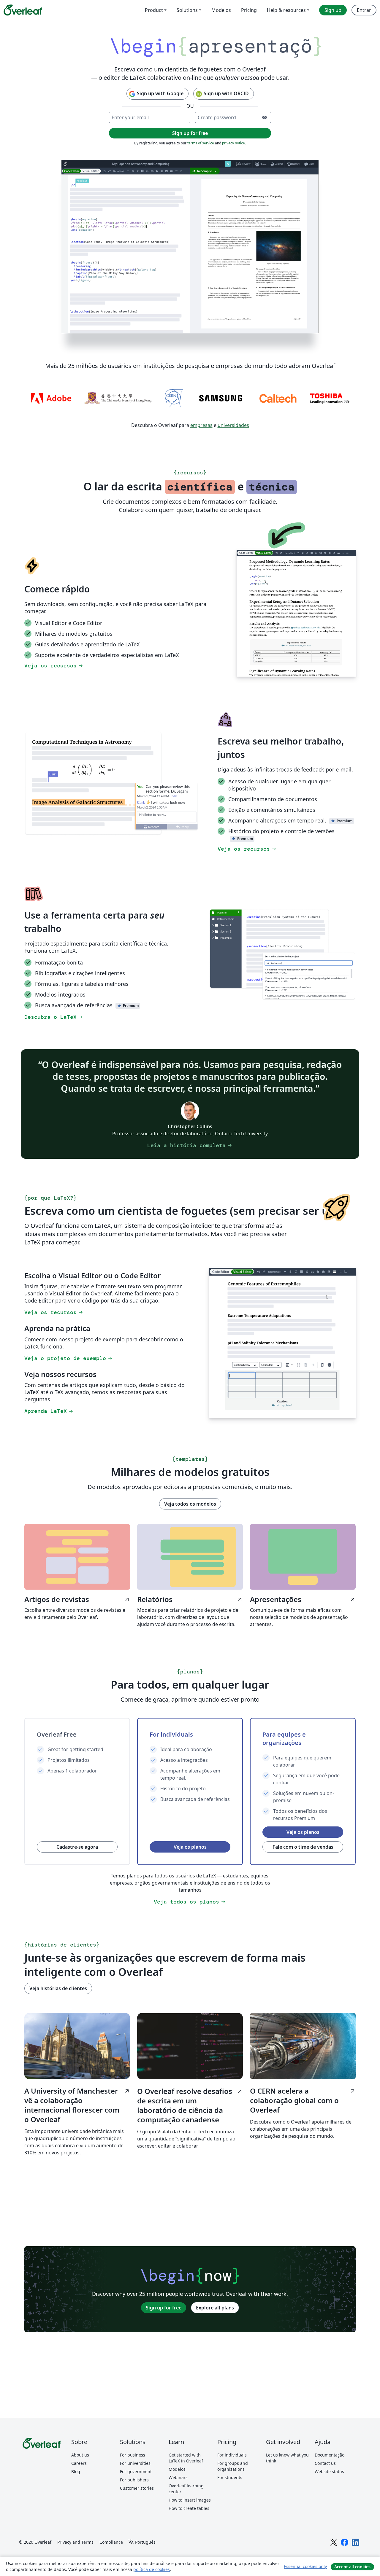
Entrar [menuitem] (364, 10)
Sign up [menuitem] (333, 10)
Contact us (325, 2487)
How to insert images (190, 2524)
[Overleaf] (23, 10)
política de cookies (152, 2569)
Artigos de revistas (77, 1623)
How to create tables (189, 2532)
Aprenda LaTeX (49, 1435)
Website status (329, 2495)
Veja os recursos (54, 689)
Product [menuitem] (154, 10)
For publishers (134, 2504)
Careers (79, 2487)
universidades (233, 449)
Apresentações (303, 1623)
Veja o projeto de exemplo (69, 1382)
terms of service (201, 167)
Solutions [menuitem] (187, 10)
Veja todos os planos (190, 1925)
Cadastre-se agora (77, 1871)
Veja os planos (190, 1871)
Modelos (177, 2493)
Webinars (178, 2501)
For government (136, 2495)
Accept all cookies (352, 2567)
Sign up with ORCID (226, 117)
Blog (76, 2495)
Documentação (330, 2479)
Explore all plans (215, 2331)
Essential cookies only (305, 2566)
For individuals (232, 2479)
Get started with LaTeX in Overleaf (186, 2482)
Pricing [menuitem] (249, 10)
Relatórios (190, 1623)
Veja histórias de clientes (58, 2012)
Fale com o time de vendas (303, 1871)
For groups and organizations (233, 2490)
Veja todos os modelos (190, 1528)
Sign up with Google (160, 117)
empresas (201, 449)
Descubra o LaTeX (54, 1041)
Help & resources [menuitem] (286, 10)
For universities (135, 2487)
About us (80, 2479)
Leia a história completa (190, 1169)
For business (133, 2479)
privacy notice (233, 167)
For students (230, 2501)
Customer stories (137, 2512)
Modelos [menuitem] (221, 10)
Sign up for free (164, 2331)
